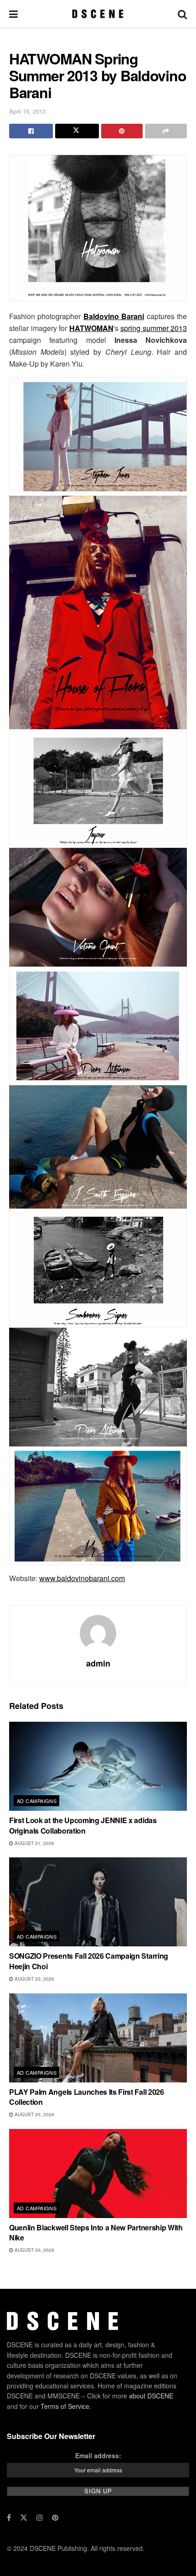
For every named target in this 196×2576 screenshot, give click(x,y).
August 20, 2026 (34, 1979)
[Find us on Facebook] (9, 2518)
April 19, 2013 (27, 111)
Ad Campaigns (37, 1801)
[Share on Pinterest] (122, 131)
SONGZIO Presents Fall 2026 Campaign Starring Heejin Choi (89, 1961)
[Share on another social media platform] (166, 131)
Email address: (98, 2455)
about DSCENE (151, 2396)
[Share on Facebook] (31, 131)
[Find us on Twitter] (24, 2518)
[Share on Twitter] (77, 131)
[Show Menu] (13, 14)
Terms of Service (65, 2406)
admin (98, 1663)
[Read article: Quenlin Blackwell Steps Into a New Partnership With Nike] (98, 2174)
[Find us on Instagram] (40, 2518)
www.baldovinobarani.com (82, 1578)
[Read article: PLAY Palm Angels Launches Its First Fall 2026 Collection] (98, 2038)
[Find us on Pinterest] (55, 2518)
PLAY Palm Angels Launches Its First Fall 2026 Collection (87, 2097)
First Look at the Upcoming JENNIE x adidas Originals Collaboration (83, 1825)
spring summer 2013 (154, 328)
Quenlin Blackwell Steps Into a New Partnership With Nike (96, 2232)
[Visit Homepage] (98, 14)
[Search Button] (182, 14)
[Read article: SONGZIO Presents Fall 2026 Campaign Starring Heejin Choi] (98, 1902)
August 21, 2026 (34, 1843)
